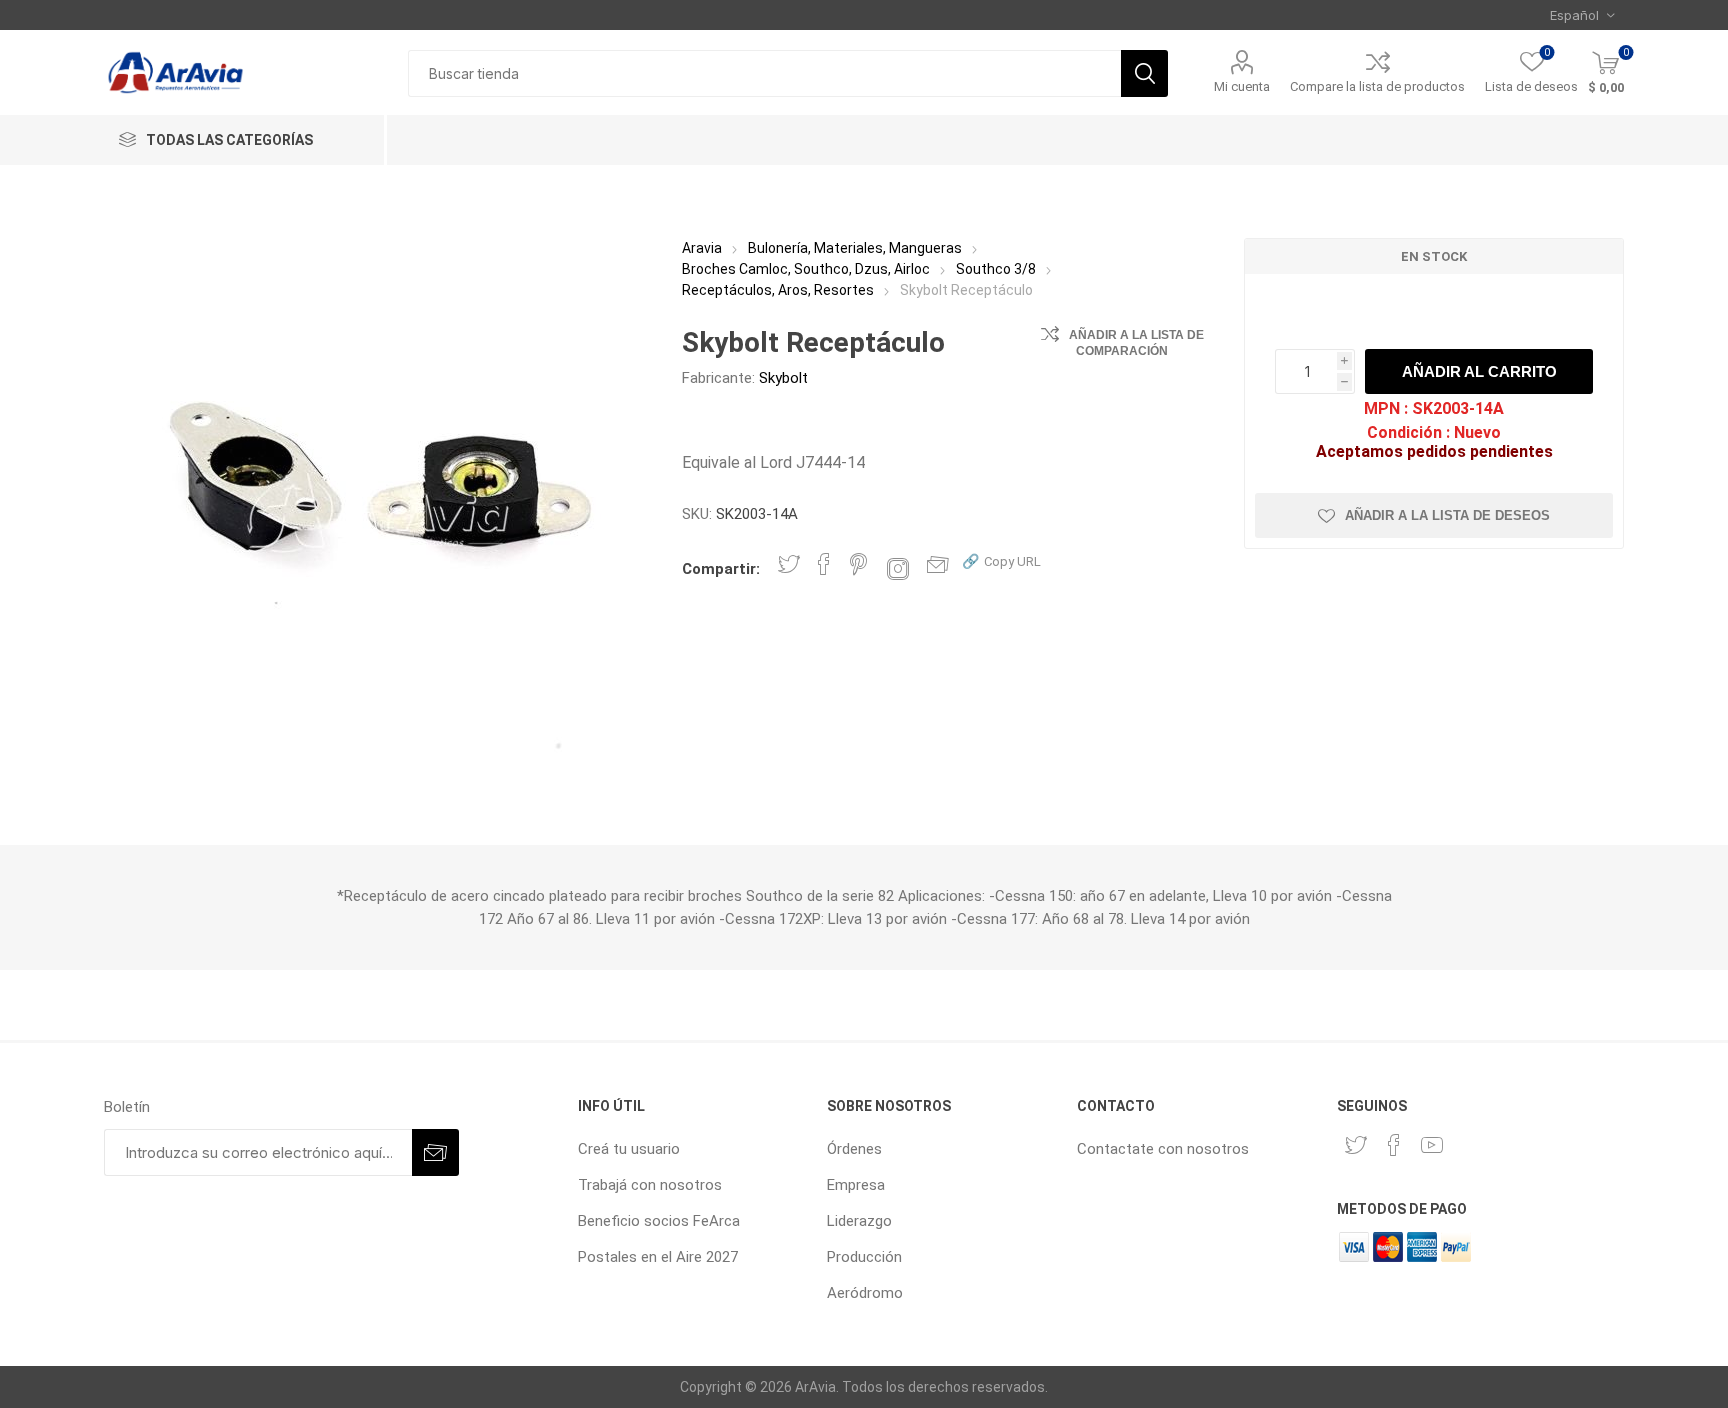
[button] (1001, 560)
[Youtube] (1432, 1145)
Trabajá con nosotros (650, 1185)
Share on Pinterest (858, 564)
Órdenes (854, 1149)
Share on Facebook (824, 564)
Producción (864, 1257)
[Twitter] (1356, 1145)
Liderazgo (859, 1221)
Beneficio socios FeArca (659, 1221)
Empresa (856, 1185)
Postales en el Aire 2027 (658, 1257)
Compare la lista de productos (1377, 86)
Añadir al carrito (1479, 371)
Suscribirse (435, 1152)
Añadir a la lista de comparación (1136, 343)
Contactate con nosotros (1163, 1149)
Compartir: (721, 569)
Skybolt (783, 378)
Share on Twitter (789, 564)
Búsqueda (1144, 73)
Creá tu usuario (629, 1149)
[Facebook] (1394, 1145)
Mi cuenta (1242, 86)
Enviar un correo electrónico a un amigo (938, 564)
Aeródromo (865, 1293)
